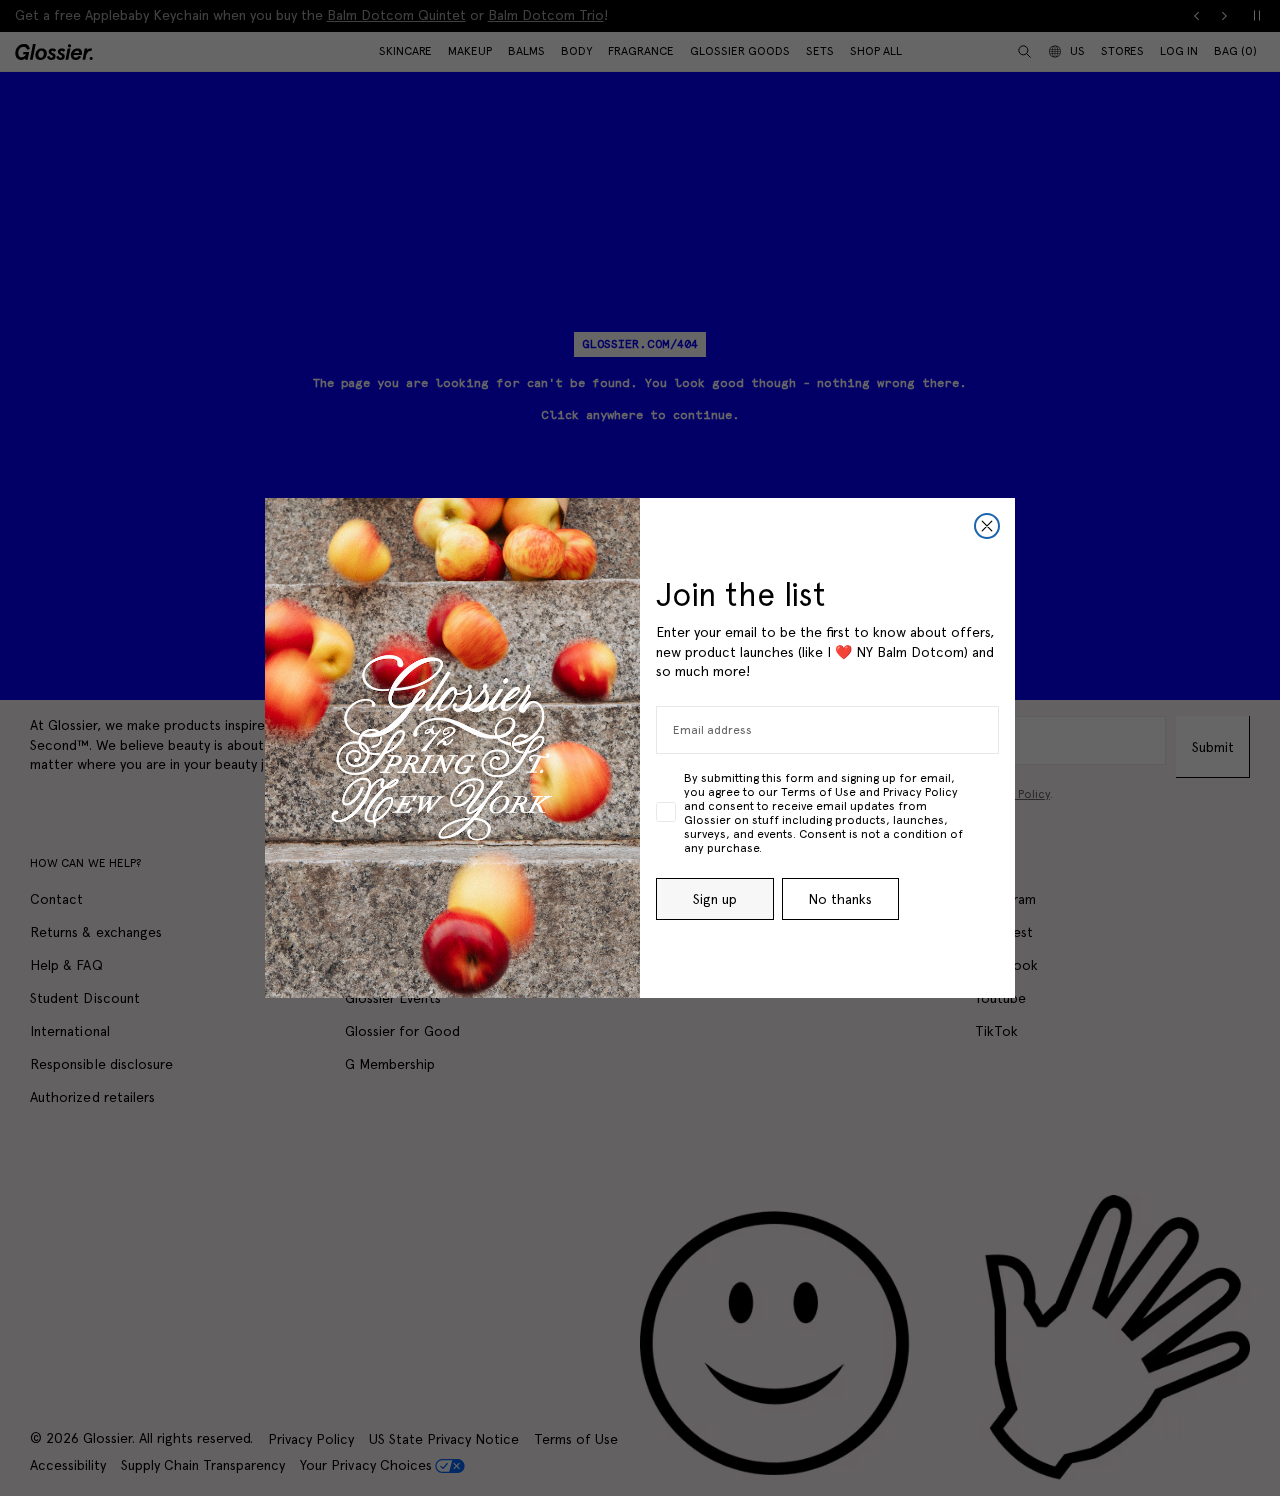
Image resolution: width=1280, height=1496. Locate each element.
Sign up (715, 899)
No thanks (840, 899)
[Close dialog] (987, 526)
